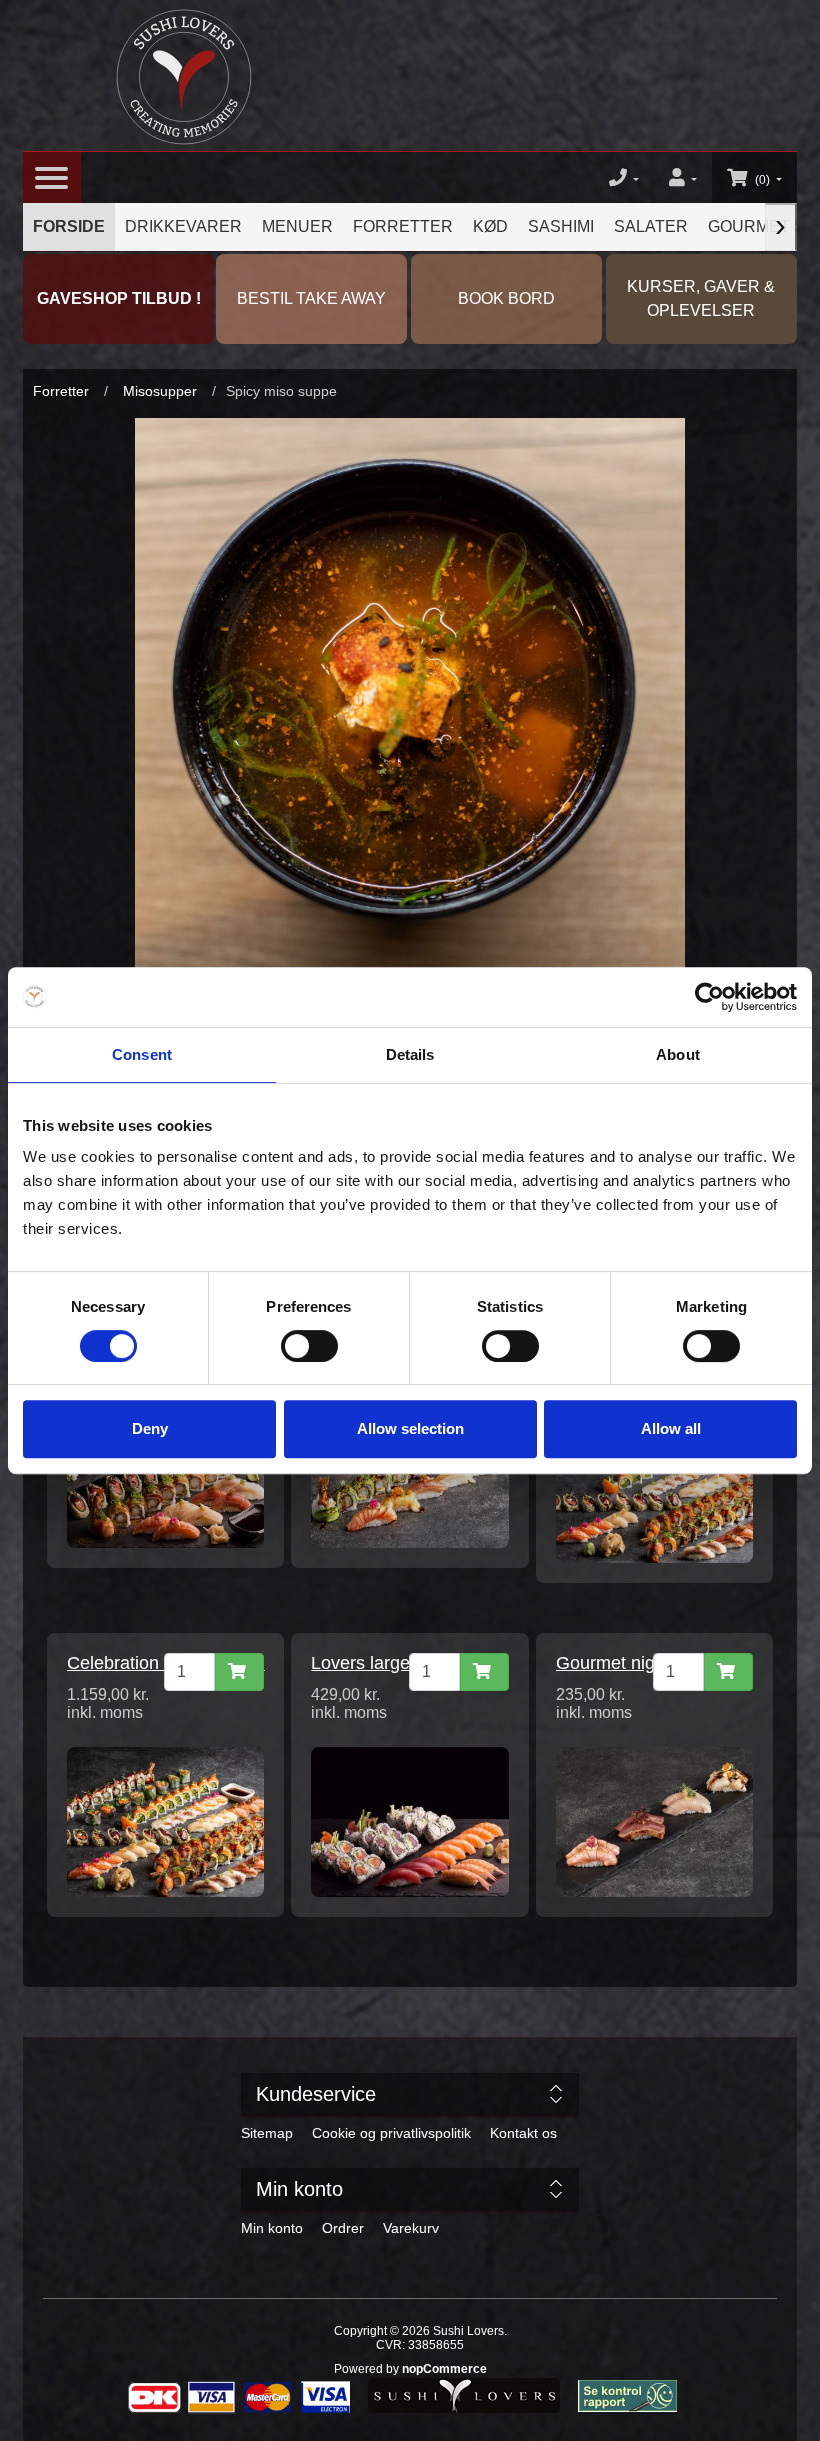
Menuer (297, 226)
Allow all (671, 1428)
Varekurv (411, 2228)
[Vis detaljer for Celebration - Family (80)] (165, 1821)
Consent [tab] (142, 1054)
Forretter (403, 226)
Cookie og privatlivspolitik (391, 2133)
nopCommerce (444, 2369)
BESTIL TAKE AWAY (311, 298)
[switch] (309, 1346)
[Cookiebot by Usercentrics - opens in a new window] (709, 997)
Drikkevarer (183, 226)
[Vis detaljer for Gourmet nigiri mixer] (654, 1821)
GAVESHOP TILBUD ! (119, 298)
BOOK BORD (506, 298)
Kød (490, 226)
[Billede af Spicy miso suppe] (410, 692)
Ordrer (343, 2228)
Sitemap (267, 2133)
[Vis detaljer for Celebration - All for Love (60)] (654, 1487)
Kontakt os (523, 2133)
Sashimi (561, 226)
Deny (150, 1428)
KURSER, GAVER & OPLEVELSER (701, 298)
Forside (69, 226)
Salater (651, 226)
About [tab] (678, 1054)
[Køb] (239, 1672)
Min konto (272, 2228)
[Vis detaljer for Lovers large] (409, 1821)
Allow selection (410, 1428)
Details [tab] (410, 1054)
